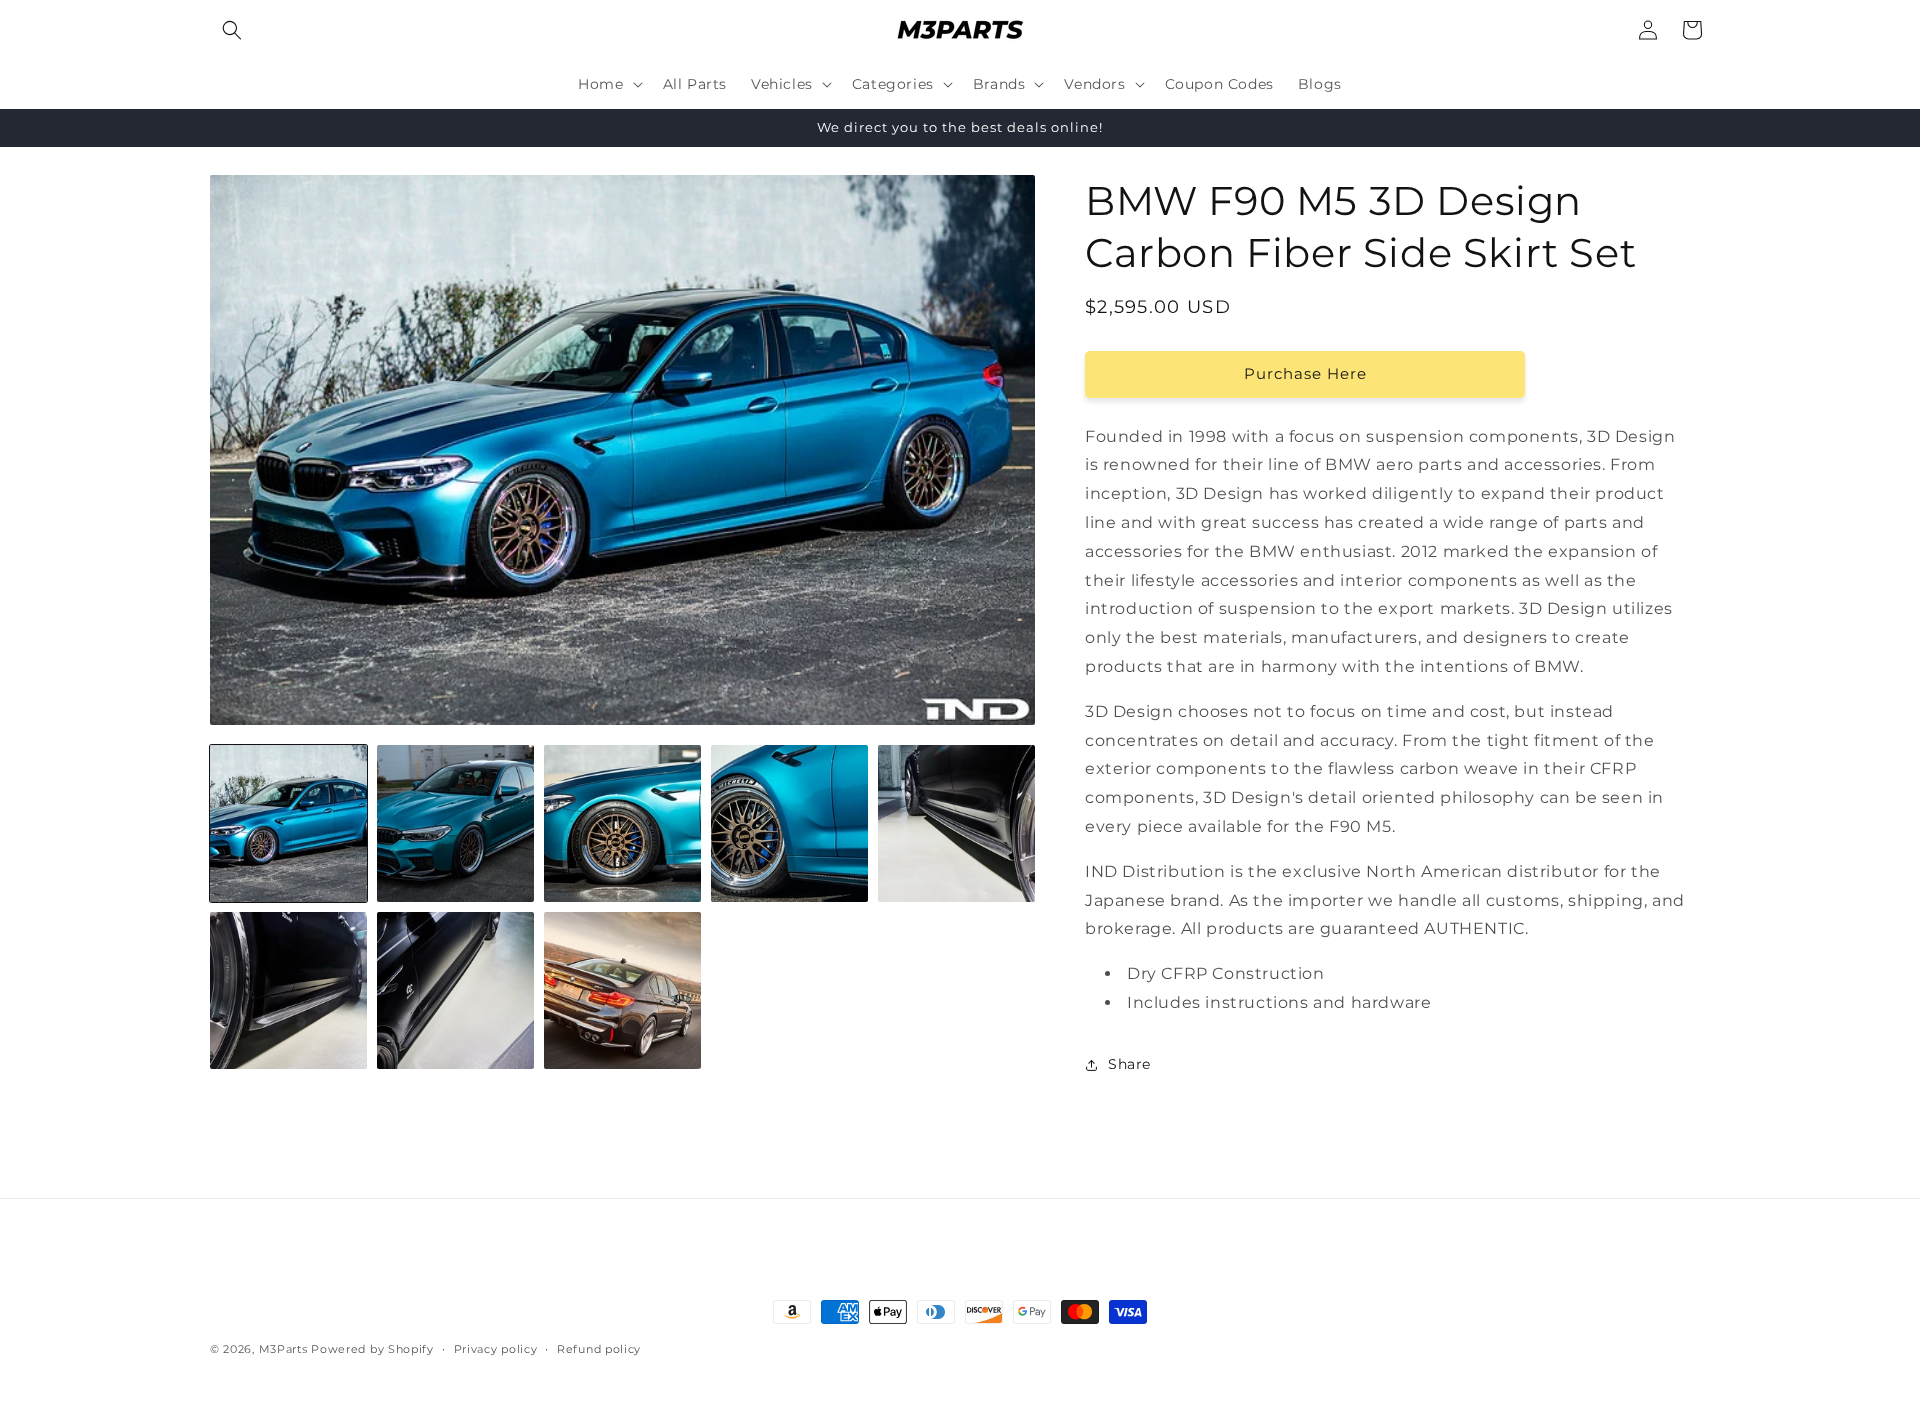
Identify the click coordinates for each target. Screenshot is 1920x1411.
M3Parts (283, 1349)
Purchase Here (1305, 373)
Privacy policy (496, 1349)
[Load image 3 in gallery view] (622, 823)
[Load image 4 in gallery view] (789, 823)
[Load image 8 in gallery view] (622, 990)
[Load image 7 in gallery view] (455, 990)
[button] (232, 30)
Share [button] (1129, 1064)
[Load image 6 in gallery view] (288, 990)
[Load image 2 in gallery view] (455, 823)
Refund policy (599, 1349)
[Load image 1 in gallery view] (288, 823)
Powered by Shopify (372, 1349)
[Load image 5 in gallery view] (956, 823)
